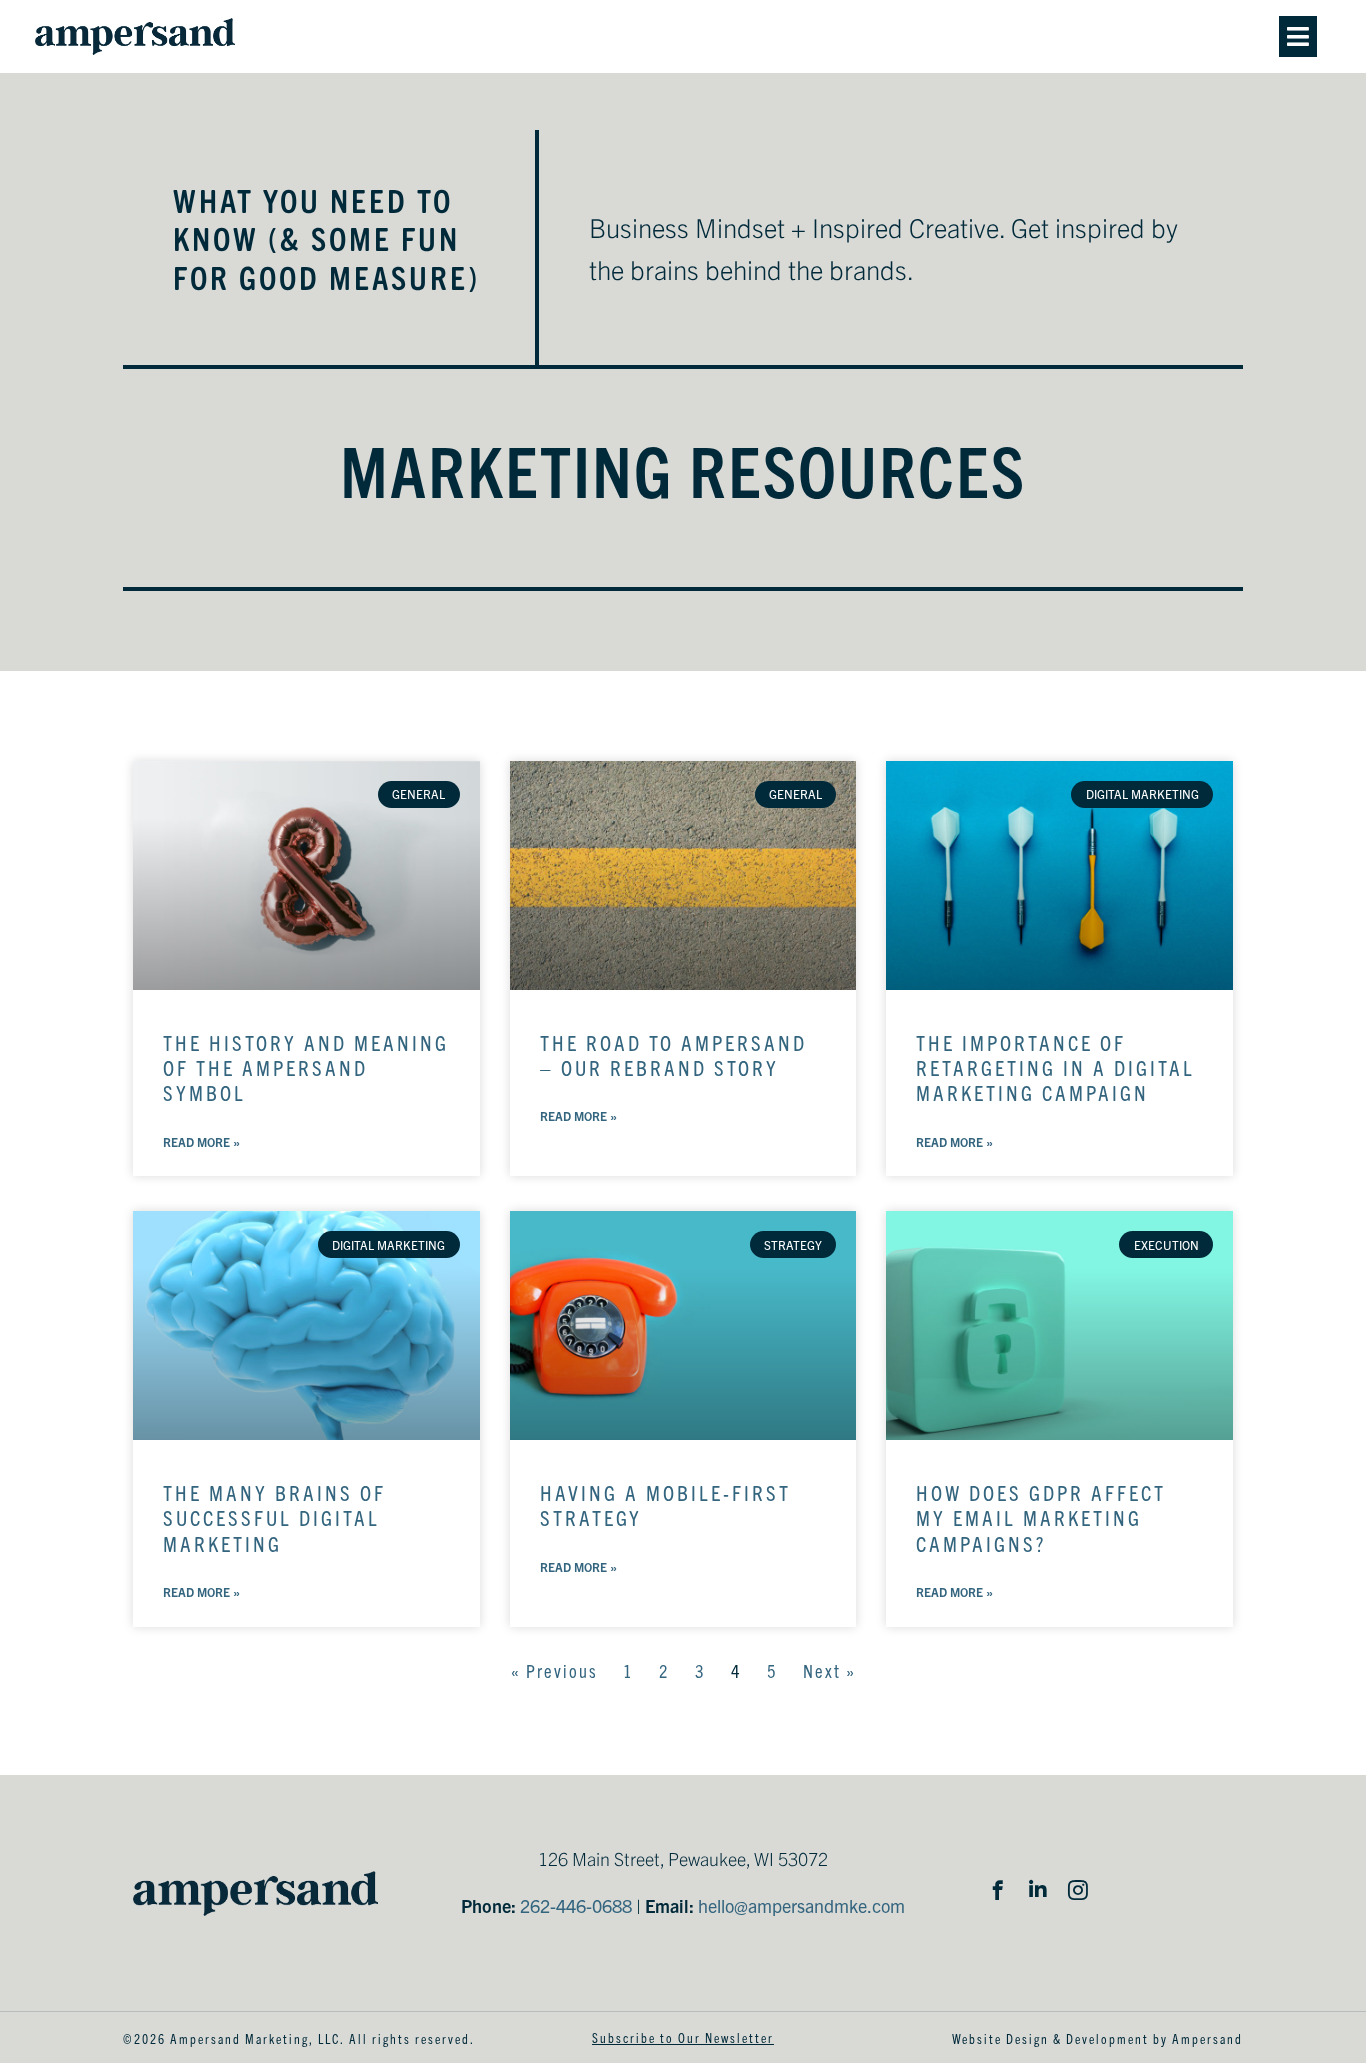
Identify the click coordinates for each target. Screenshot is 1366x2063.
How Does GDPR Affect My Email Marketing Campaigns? (1041, 1517)
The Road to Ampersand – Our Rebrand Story (673, 1054)
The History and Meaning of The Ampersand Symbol (306, 1067)
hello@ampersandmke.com (801, 1905)
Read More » (201, 1141)
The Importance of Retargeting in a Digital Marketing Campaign (1055, 1067)
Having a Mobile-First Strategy (665, 1504)
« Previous (554, 1670)
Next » (829, 1670)
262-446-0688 (576, 1905)
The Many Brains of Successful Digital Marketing (274, 1517)
